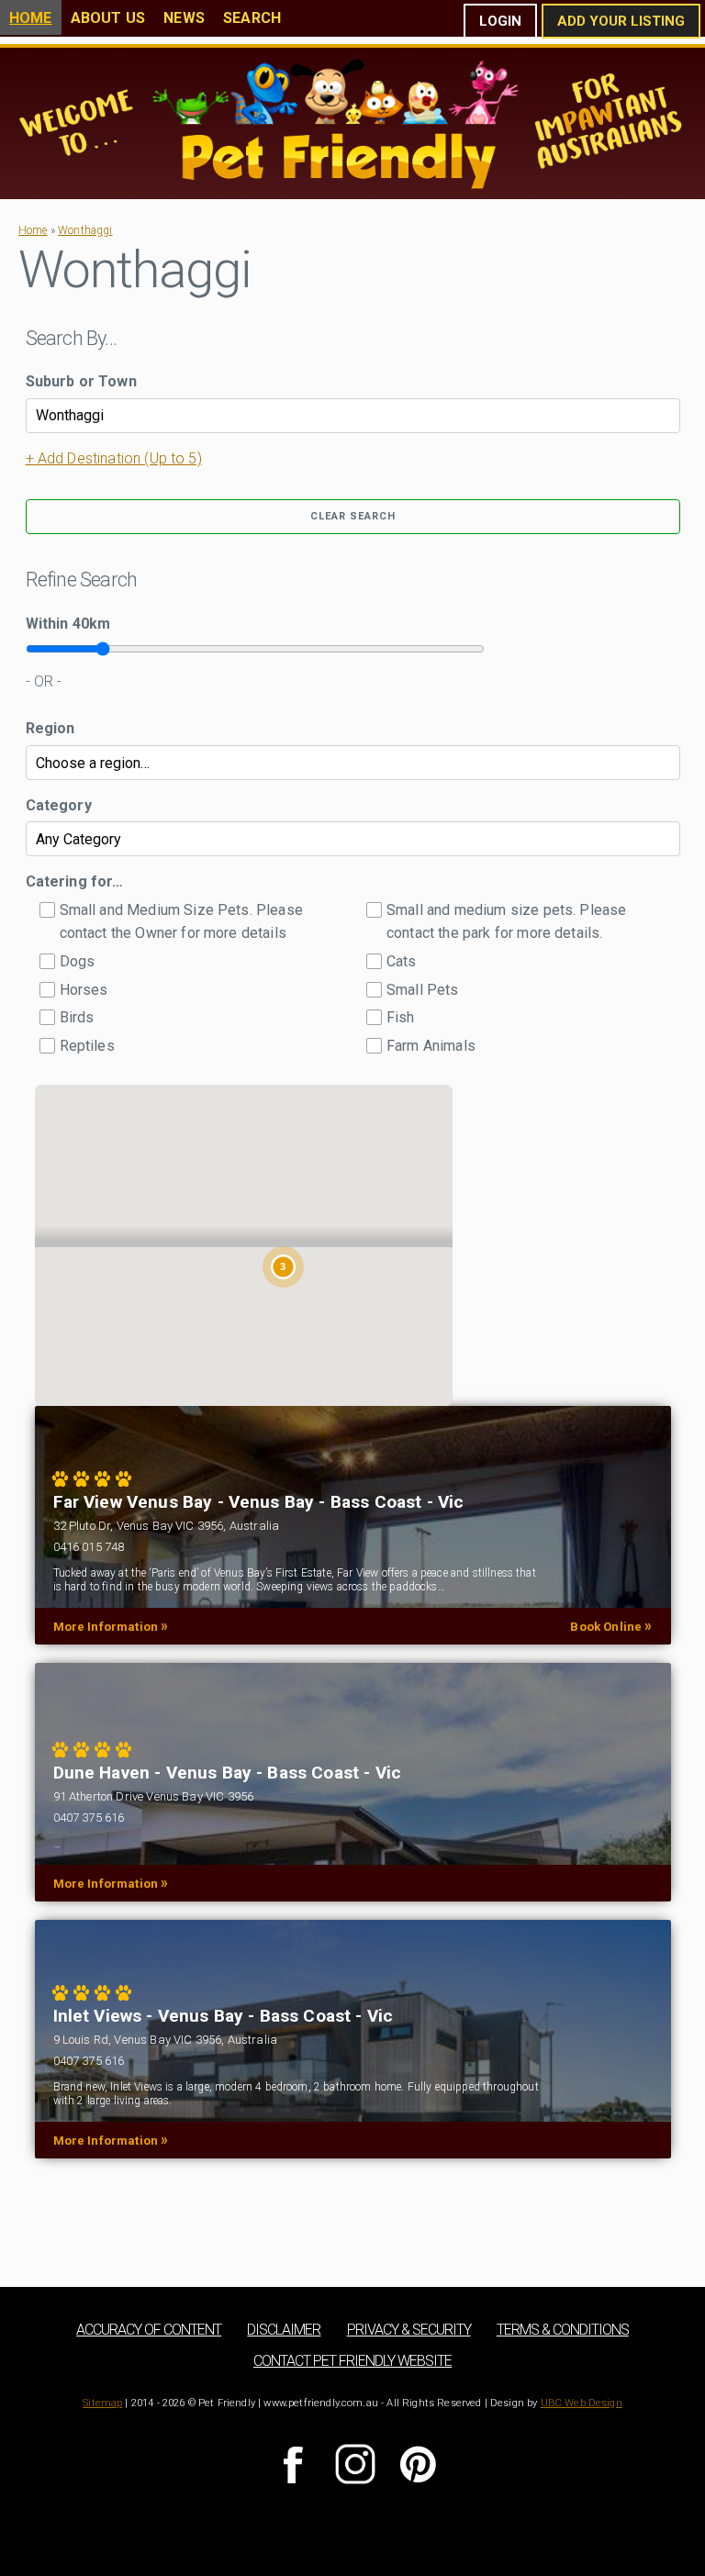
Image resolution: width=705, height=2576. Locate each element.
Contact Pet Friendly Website (352, 2361)
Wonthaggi (85, 230)
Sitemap (102, 2403)
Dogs (78, 961)
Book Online (611, 1626)
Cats (402, 961)
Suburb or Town (81, 381)
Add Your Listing (621, 21)
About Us (108, 18)
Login (500, 21)
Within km (68, 624)
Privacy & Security (409, 2330)
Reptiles (87, 1046)
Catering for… (75, 881)
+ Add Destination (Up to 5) (114, 458)
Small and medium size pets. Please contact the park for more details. (506, 922)
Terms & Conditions (563, 2330)
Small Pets (423, 990)
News (184, 18)
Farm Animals (431, 1046)
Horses (84, 990)
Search (252, 18)
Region (50, 728)
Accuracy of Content (149, 2330)
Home (31, 18)
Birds (77, 1017)
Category (59, 805)
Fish (401, 1017)
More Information (111, 1626)
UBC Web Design (582, 2403)
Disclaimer (284, 2330)
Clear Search (353, 516)
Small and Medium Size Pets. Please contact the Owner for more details (181, 922)
